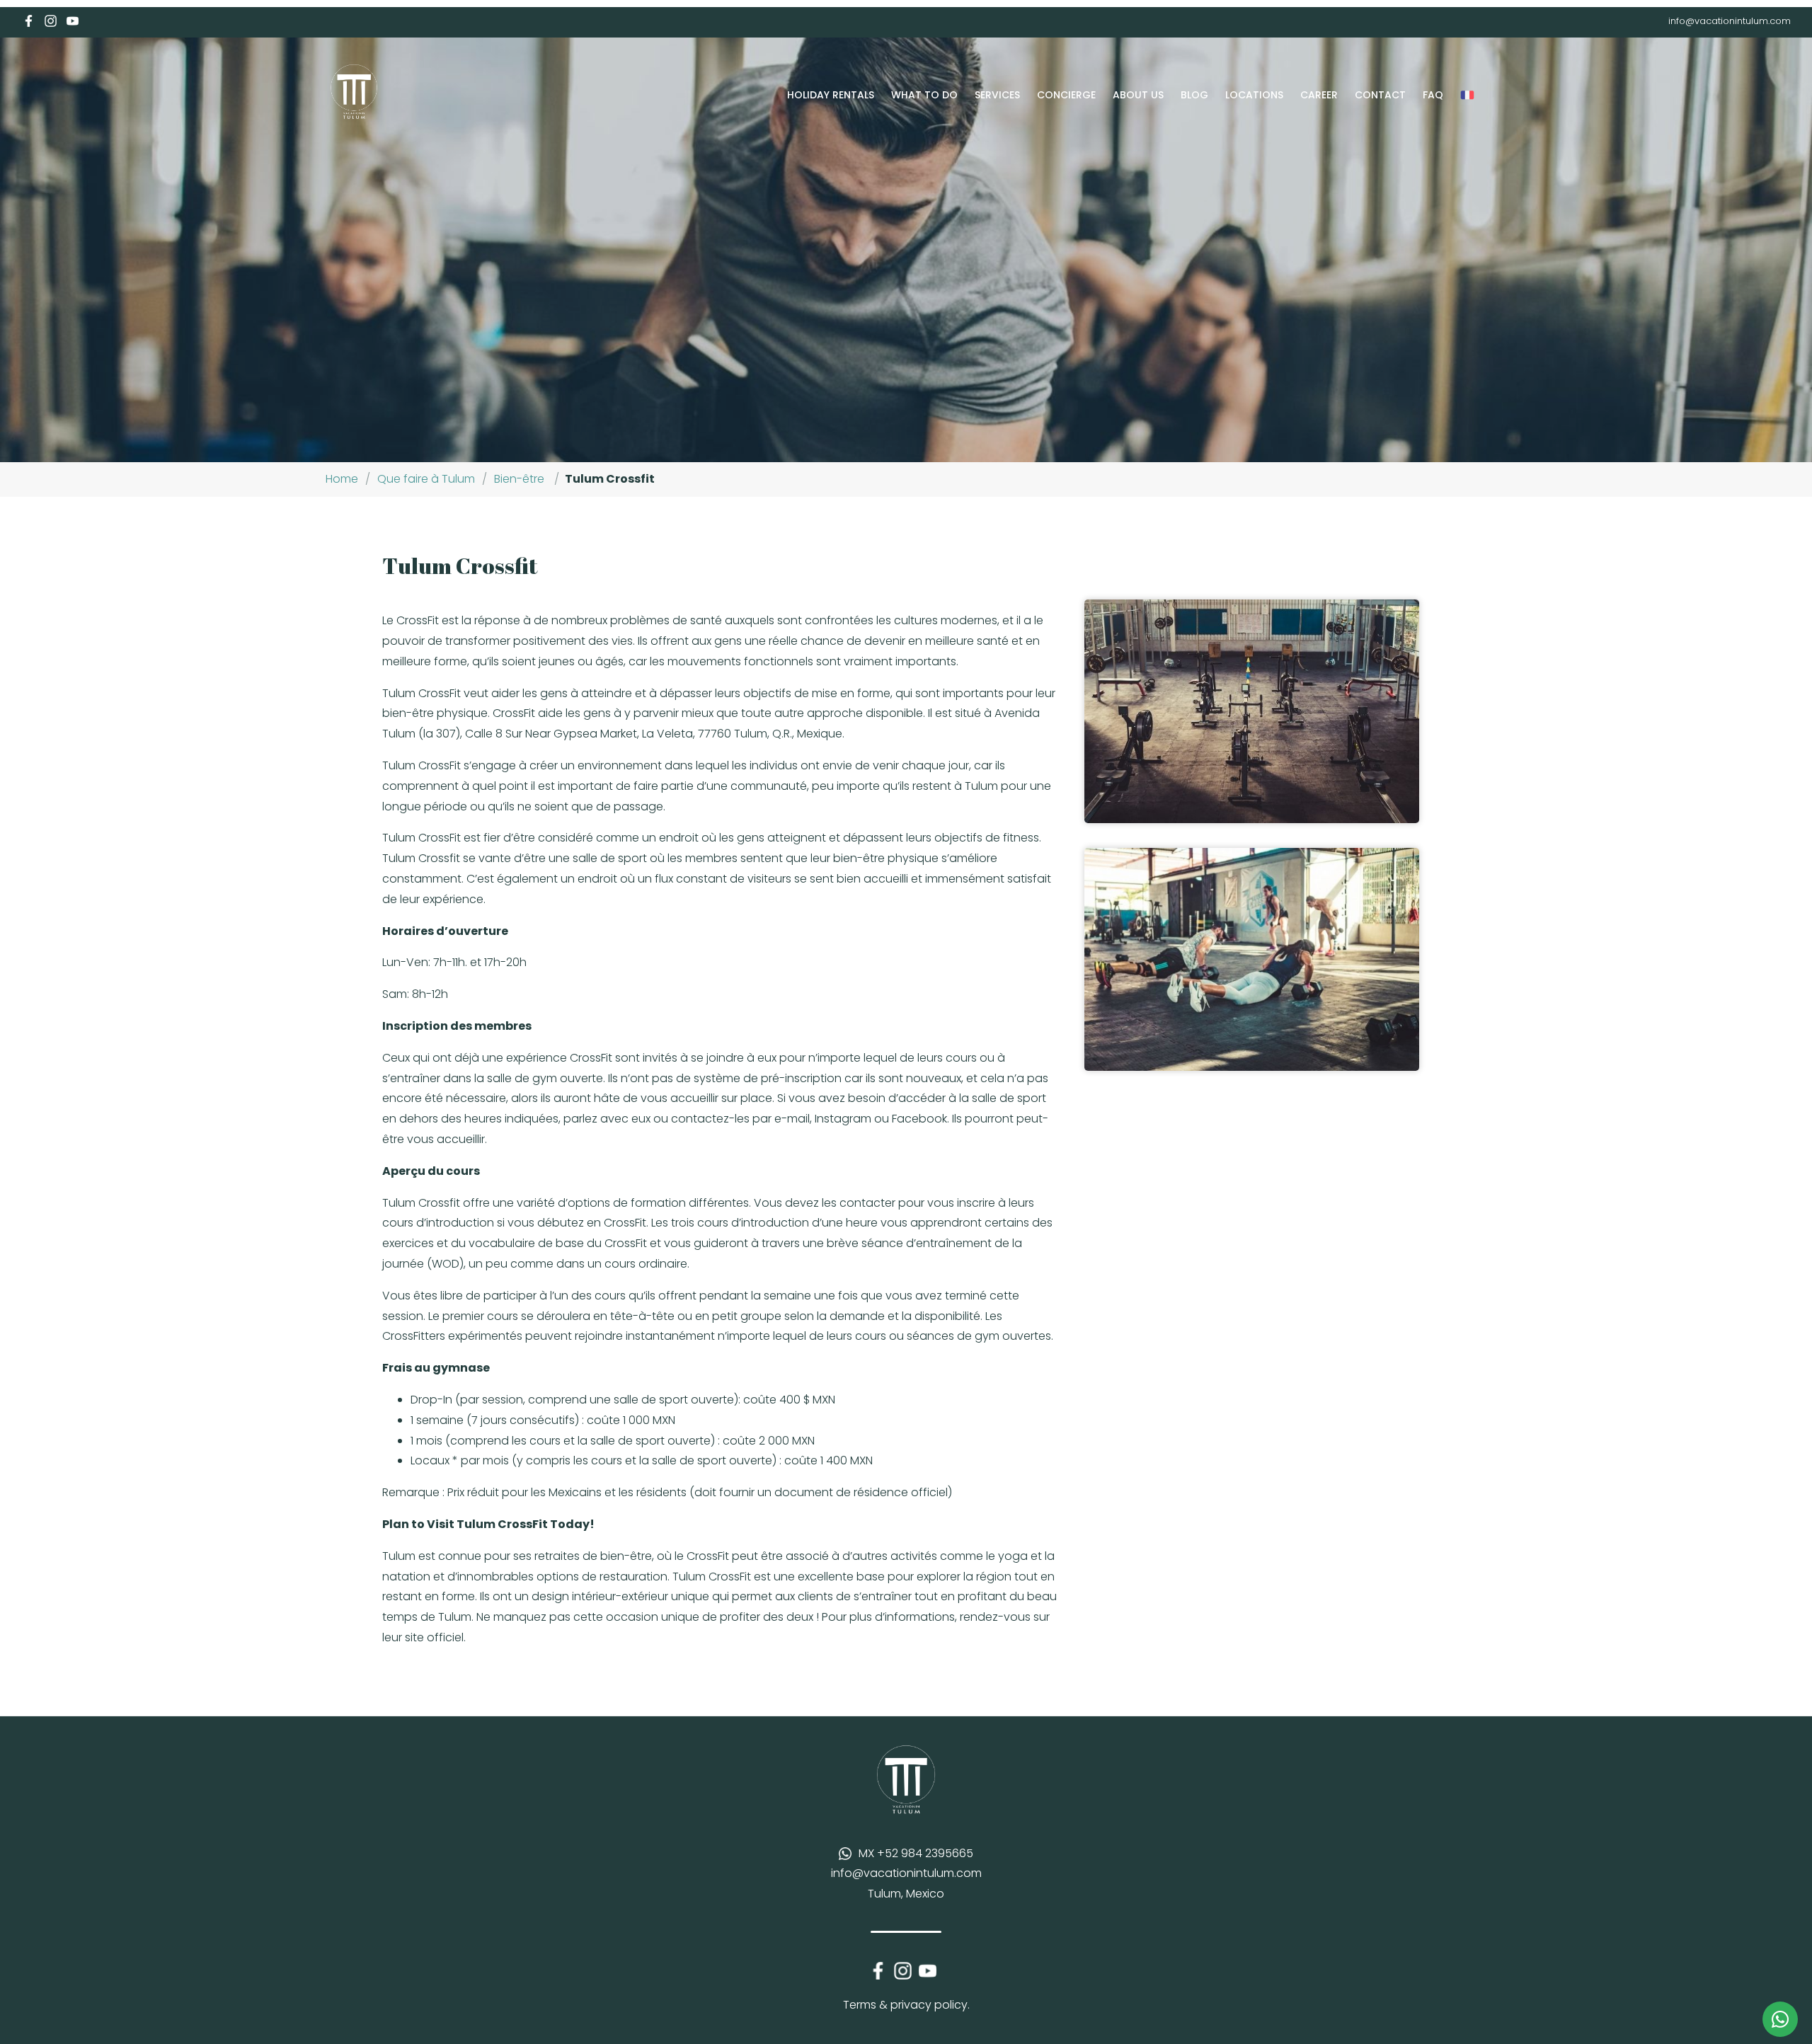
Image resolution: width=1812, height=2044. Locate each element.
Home (342, 479)
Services (997, 95)
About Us (1138, 95)
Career (1319, 95)
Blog (1194, 95)
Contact (1380, 95)
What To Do (924, 95)
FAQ (1433, 95)
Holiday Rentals (831, 95)
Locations (1254, 95)
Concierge (1066, 95)
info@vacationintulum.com (1730, 21)
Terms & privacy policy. (906, 2005)
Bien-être (519, 479)
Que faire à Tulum (426, 479)
